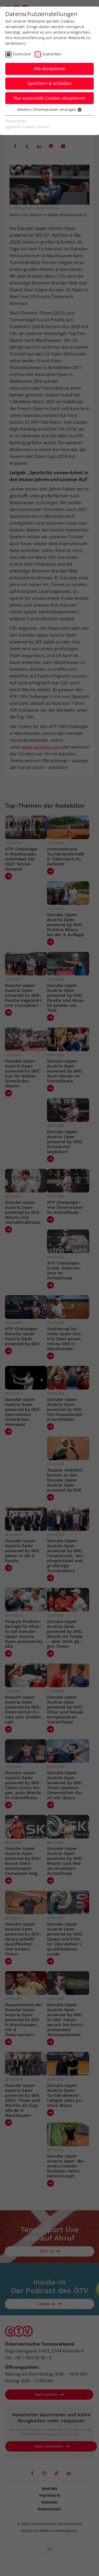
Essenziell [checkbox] (22, 54)
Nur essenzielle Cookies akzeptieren (49, 98)
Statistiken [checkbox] (52, 54)
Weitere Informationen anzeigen (47, 109)
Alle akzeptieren (50, 69)
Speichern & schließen (50, 83)
